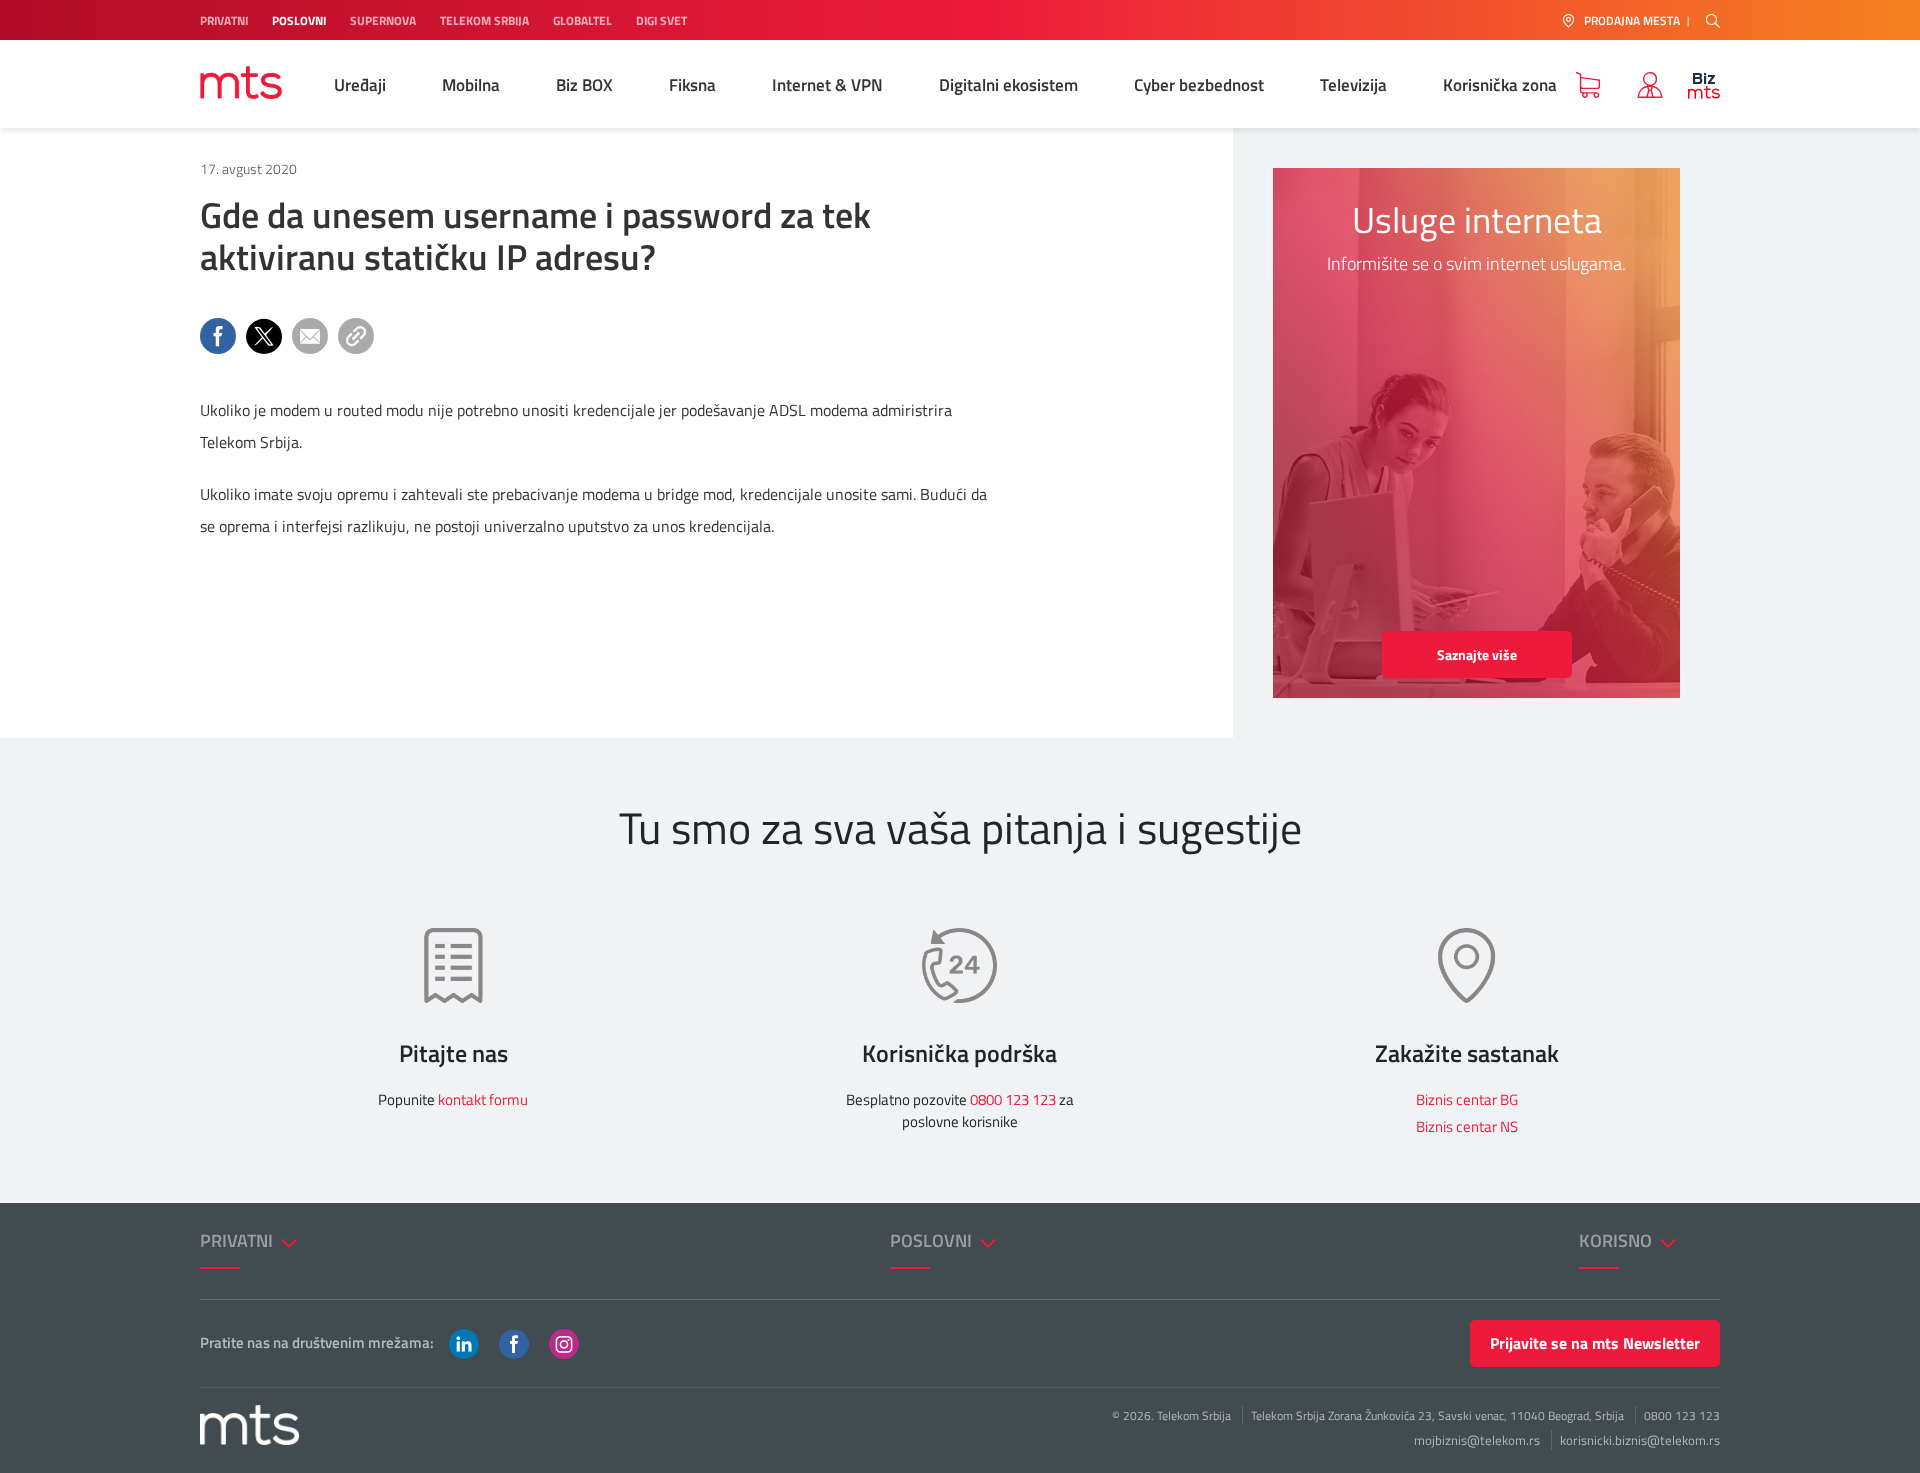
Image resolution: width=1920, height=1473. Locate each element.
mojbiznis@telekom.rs (1477, 1440)
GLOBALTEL (582, 20)
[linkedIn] (464, 1342)
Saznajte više (1477, 654)
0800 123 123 (1013, 1099)
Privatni (238, 1240)
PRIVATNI (224, 20)
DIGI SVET (661, 20)
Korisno (1617, 1240)
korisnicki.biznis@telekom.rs (1640, 1440)
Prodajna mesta (1632, 20)
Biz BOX (584, 85)
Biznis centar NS (1467, 1126)
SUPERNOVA (383, 20)
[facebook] (514, 1342)
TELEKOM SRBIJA (484, 20)
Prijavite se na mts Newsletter (1595, 1343)
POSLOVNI (299, 20)
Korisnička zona (1500, 85)
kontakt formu (483, 1099)
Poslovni (933, 1240)
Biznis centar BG (1467, 1099)
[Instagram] (564, 1342)
